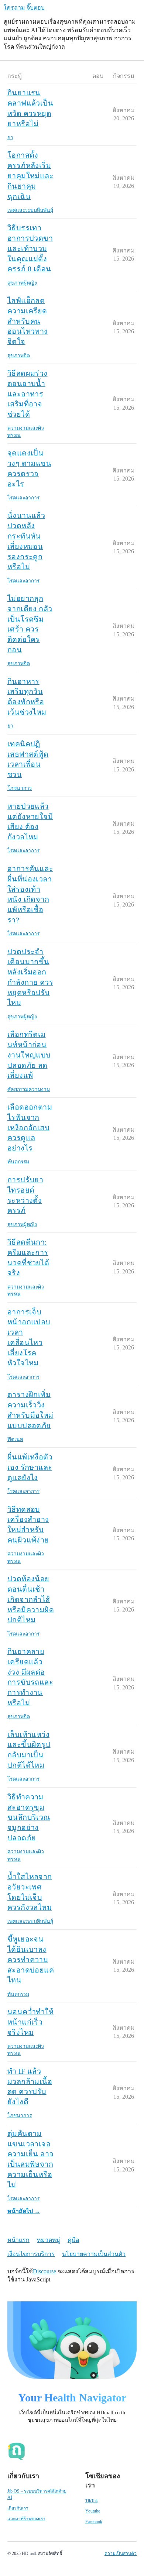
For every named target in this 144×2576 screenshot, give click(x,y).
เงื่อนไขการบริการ (31, 2254)
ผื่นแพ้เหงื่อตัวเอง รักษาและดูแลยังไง (30, 1467)
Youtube (93, 2511)
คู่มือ (73, 2240)
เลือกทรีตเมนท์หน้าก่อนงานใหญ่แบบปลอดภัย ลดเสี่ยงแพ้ (29, 1055)
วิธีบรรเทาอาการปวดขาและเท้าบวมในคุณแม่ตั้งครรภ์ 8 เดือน (30, 248)
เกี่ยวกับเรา (18, 2508)
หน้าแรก (18, 2240)
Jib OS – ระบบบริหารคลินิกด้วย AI (37, 2494)
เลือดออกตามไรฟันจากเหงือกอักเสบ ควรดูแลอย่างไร (30, 1127)
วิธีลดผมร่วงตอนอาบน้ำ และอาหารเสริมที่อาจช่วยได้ (28, 394)
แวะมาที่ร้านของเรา (26, 2519)
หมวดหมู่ (49, 2240)
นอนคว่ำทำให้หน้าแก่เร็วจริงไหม (30, 2022)
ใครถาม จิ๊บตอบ (24, 8)
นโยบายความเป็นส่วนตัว (94, 2254)
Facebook (94, 2522)
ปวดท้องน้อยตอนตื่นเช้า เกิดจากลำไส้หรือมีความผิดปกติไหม (31, 1599)
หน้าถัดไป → (24, 2211)
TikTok (92, 2501)
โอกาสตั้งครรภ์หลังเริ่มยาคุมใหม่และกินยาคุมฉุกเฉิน (30, 176)
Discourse (44, 2271)
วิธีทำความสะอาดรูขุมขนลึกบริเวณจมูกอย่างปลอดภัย (29, 1817)
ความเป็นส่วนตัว (121, 2553)
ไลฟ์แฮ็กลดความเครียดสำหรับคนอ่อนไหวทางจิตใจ (28, 321)
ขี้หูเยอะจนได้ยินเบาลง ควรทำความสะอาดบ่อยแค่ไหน (31, 1959)
